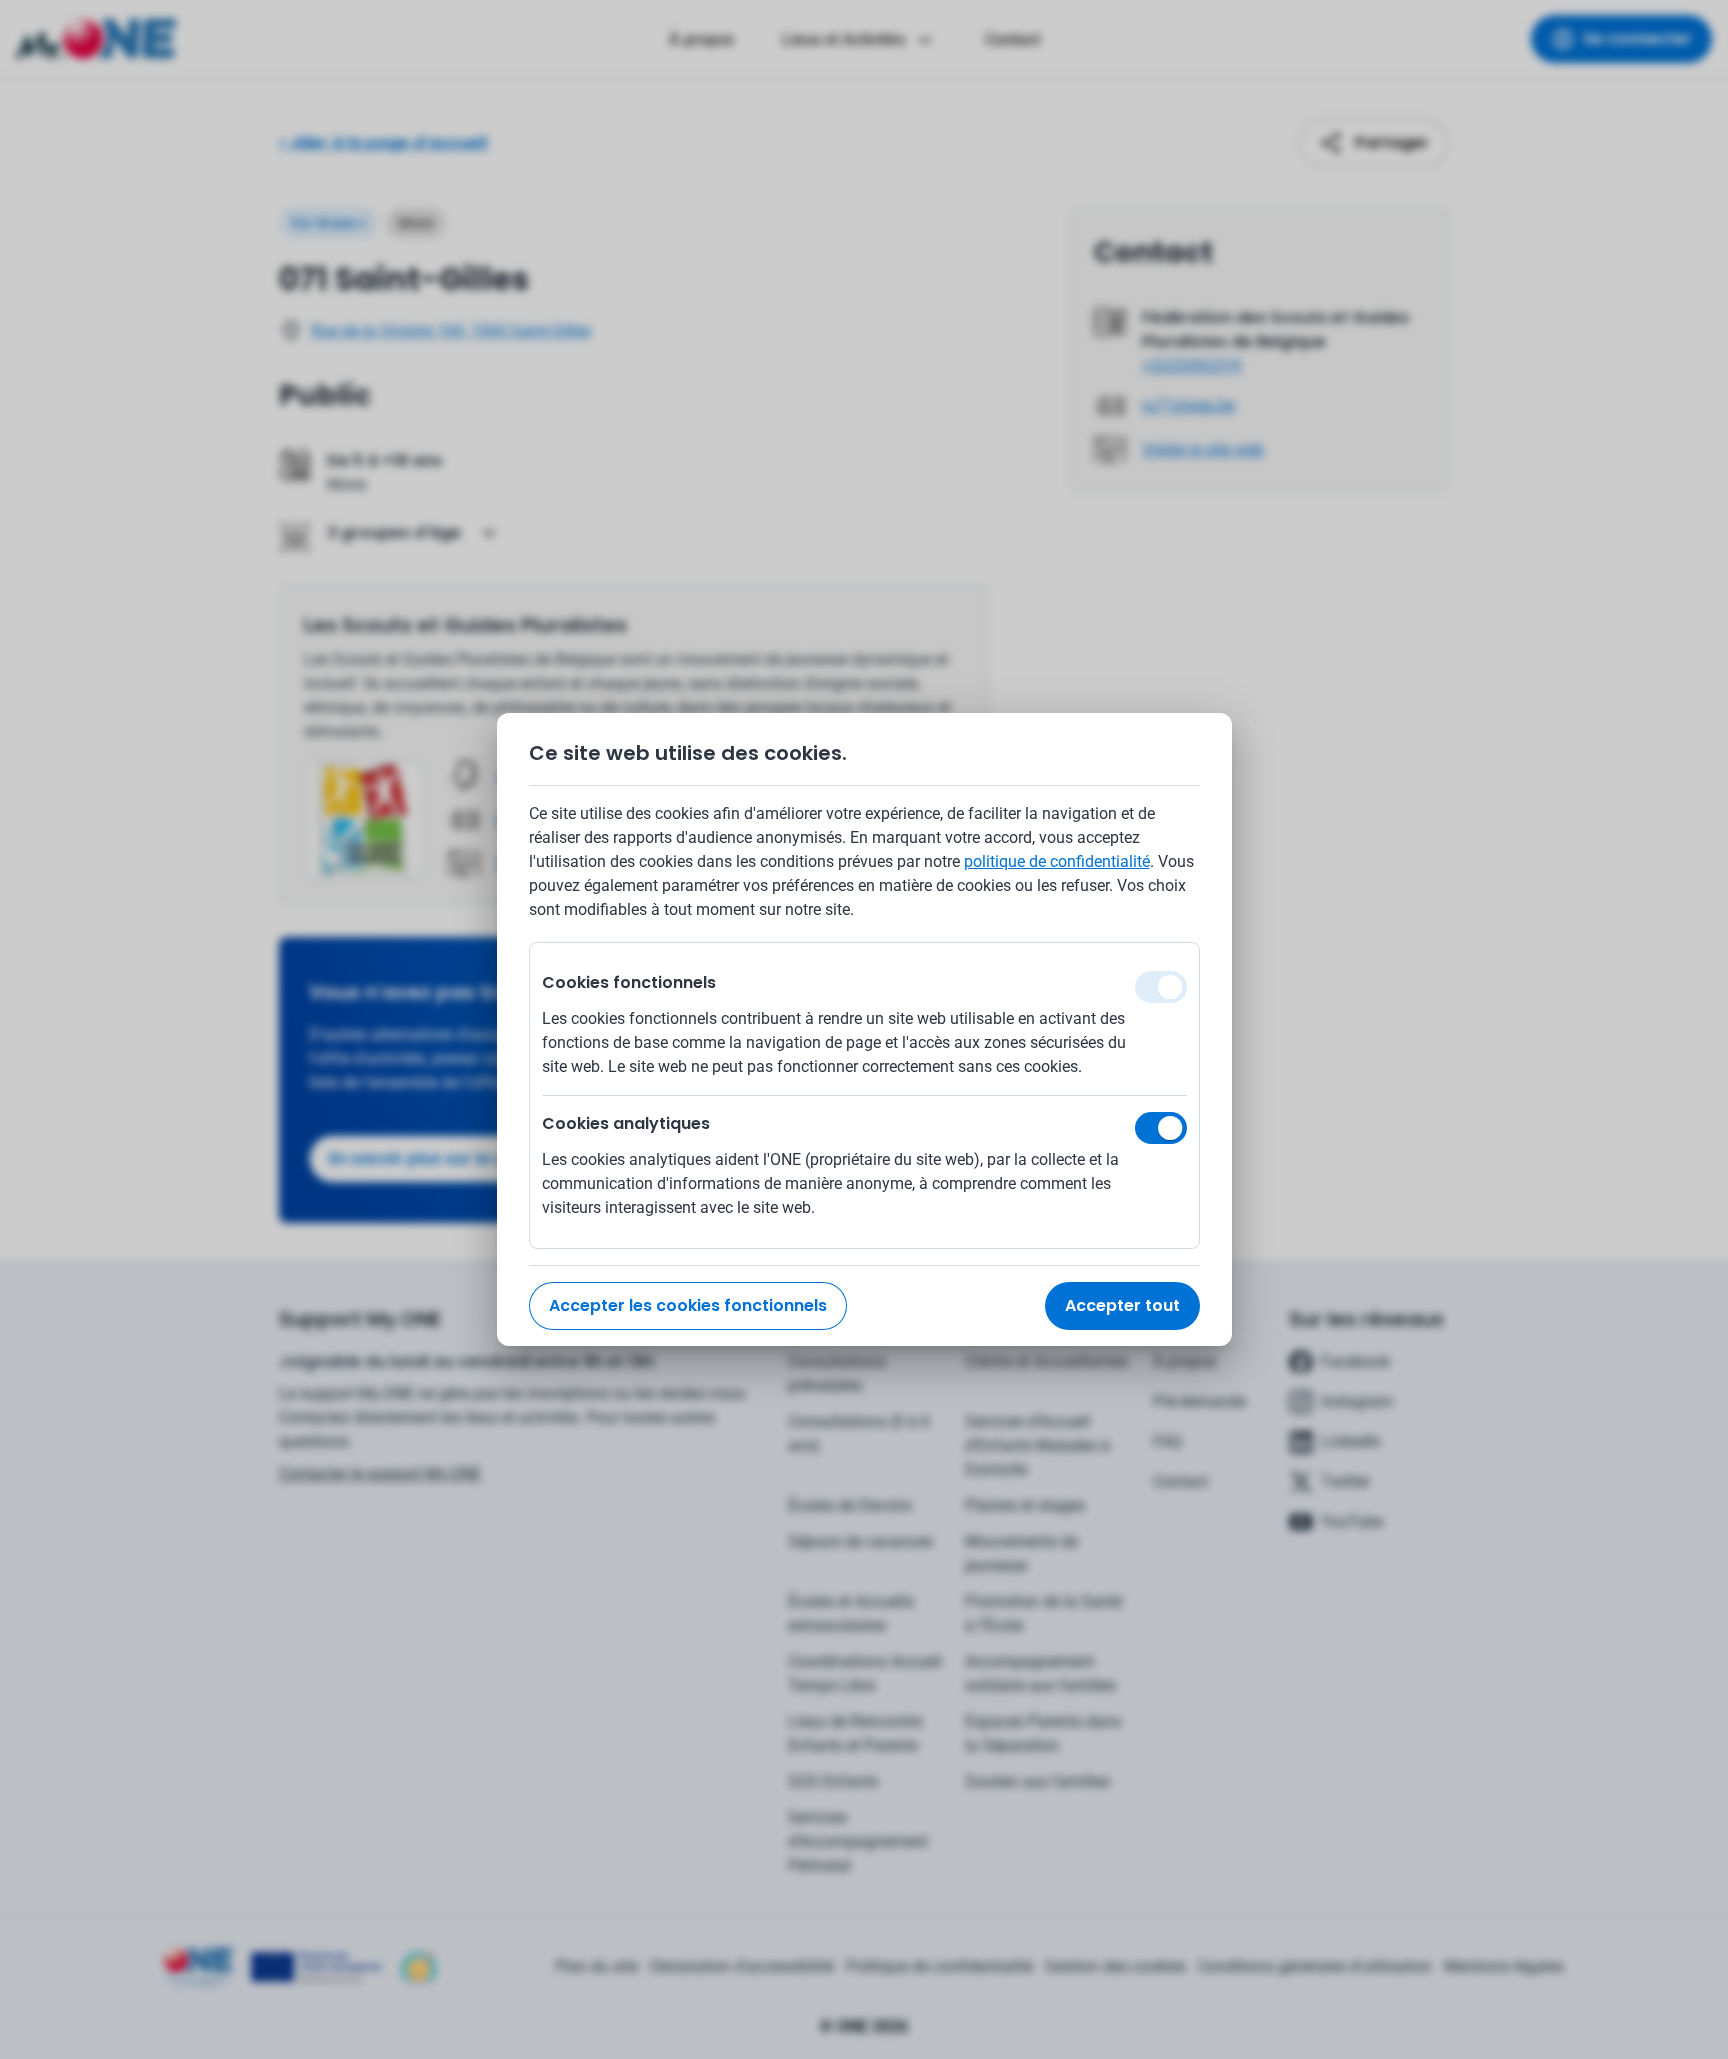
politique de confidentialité (1057, 861)
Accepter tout (1122, 1305)
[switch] (1161, 1128)
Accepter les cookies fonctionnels (688, 1305)
